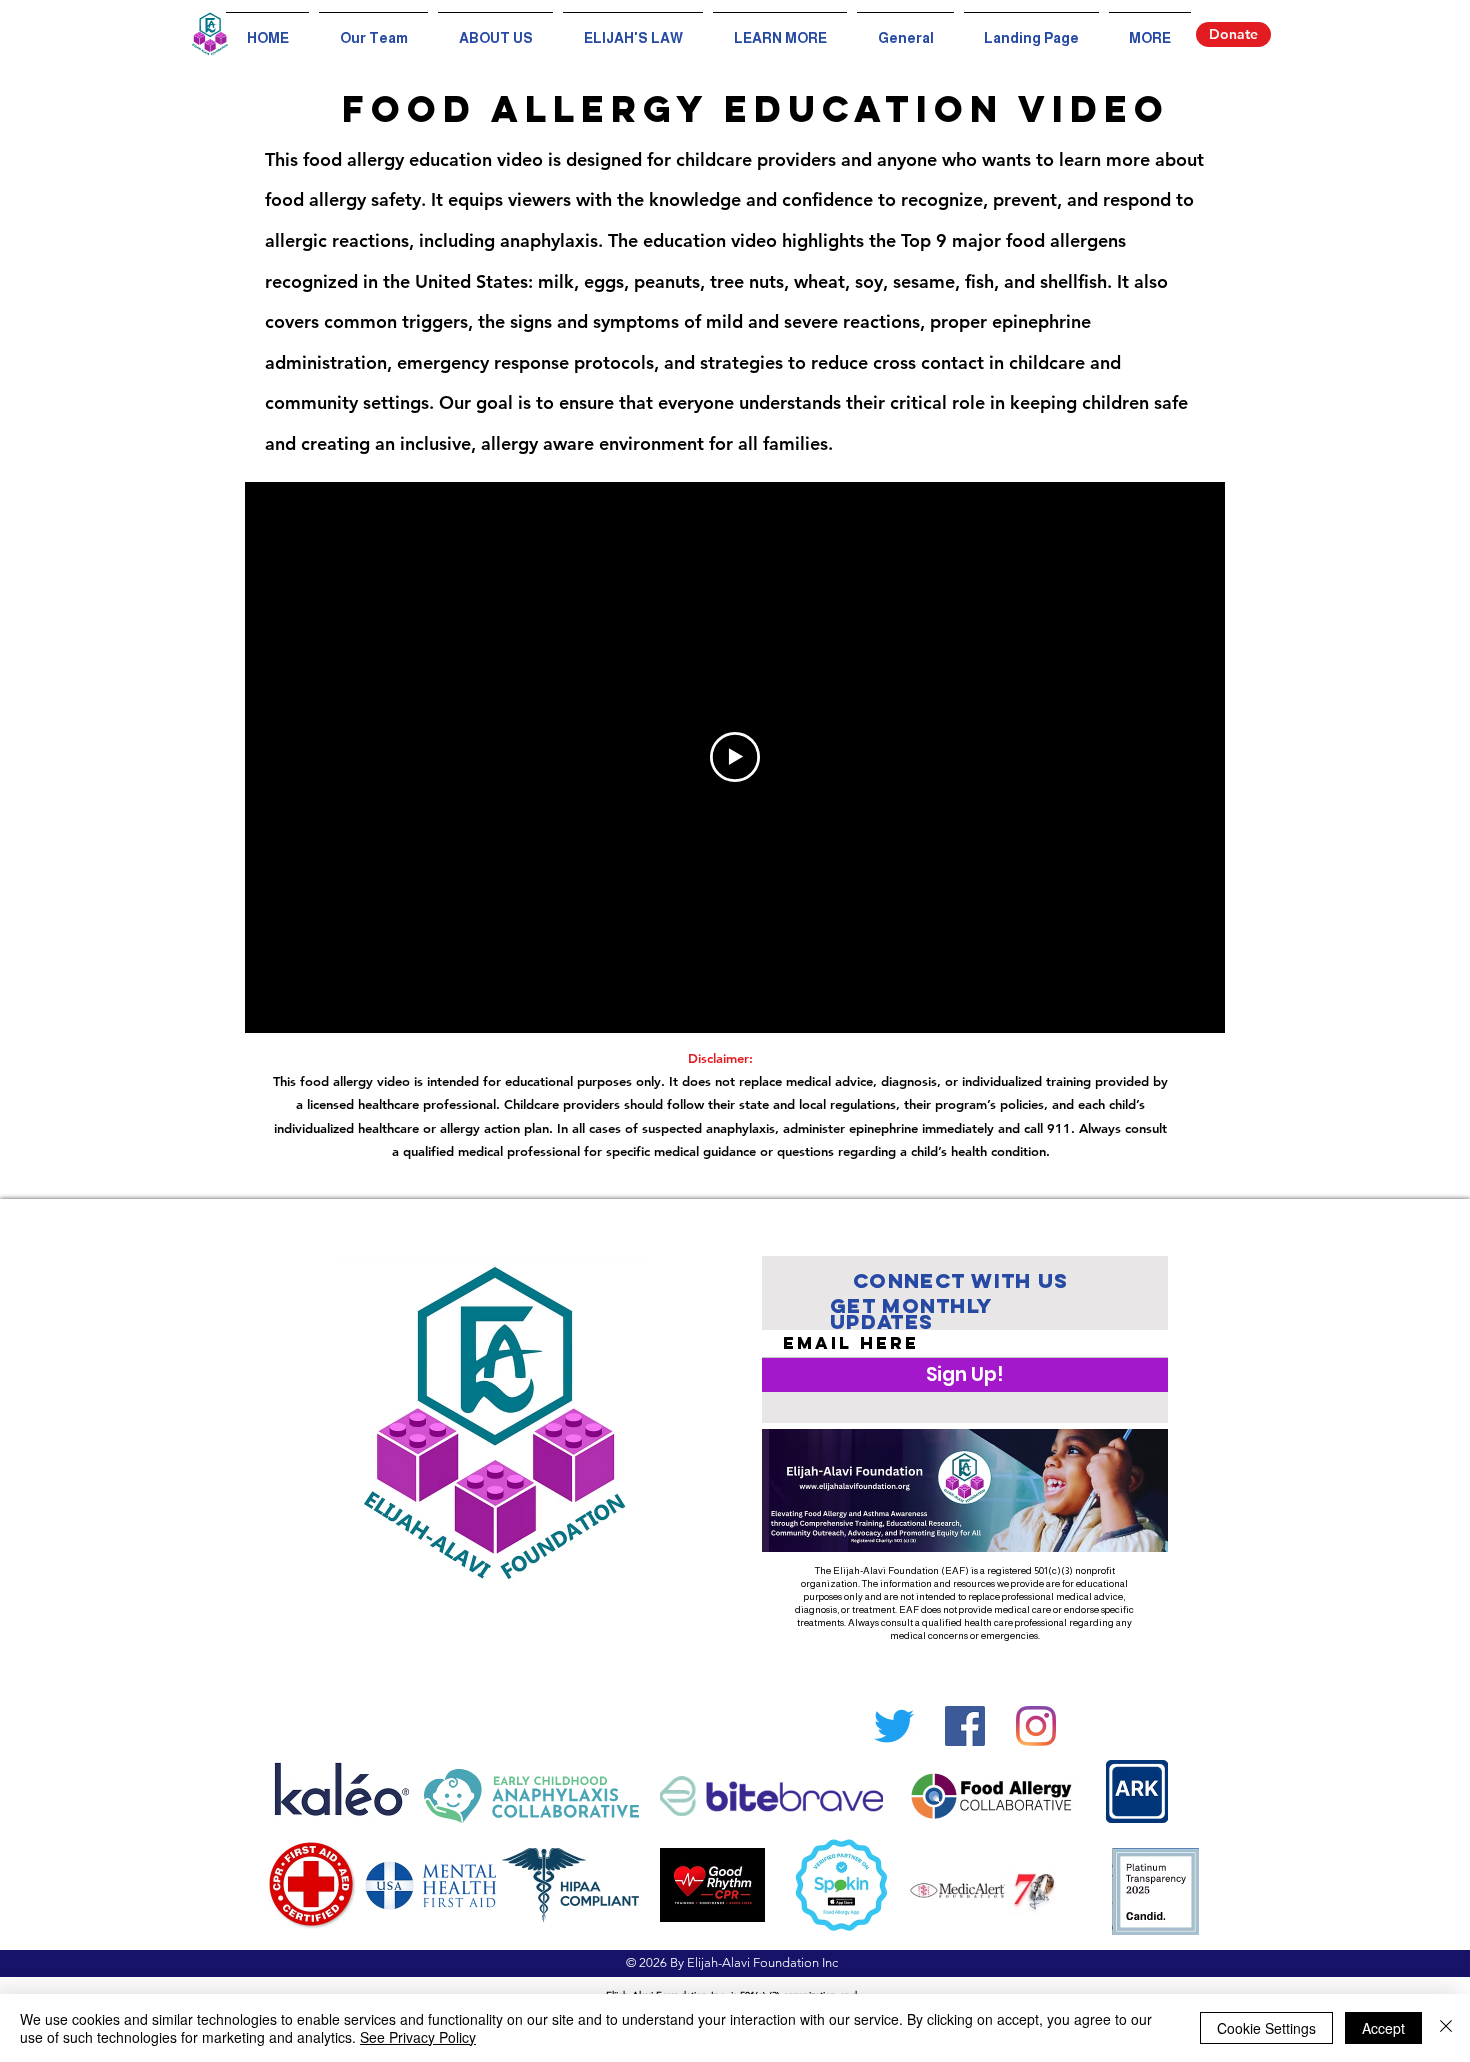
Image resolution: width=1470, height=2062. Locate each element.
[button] (780, 29)
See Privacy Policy (418, 2037)
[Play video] (735, 757)
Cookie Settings (1266, 2028)
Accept (1383, 2028)
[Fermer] (1446, 2028)
